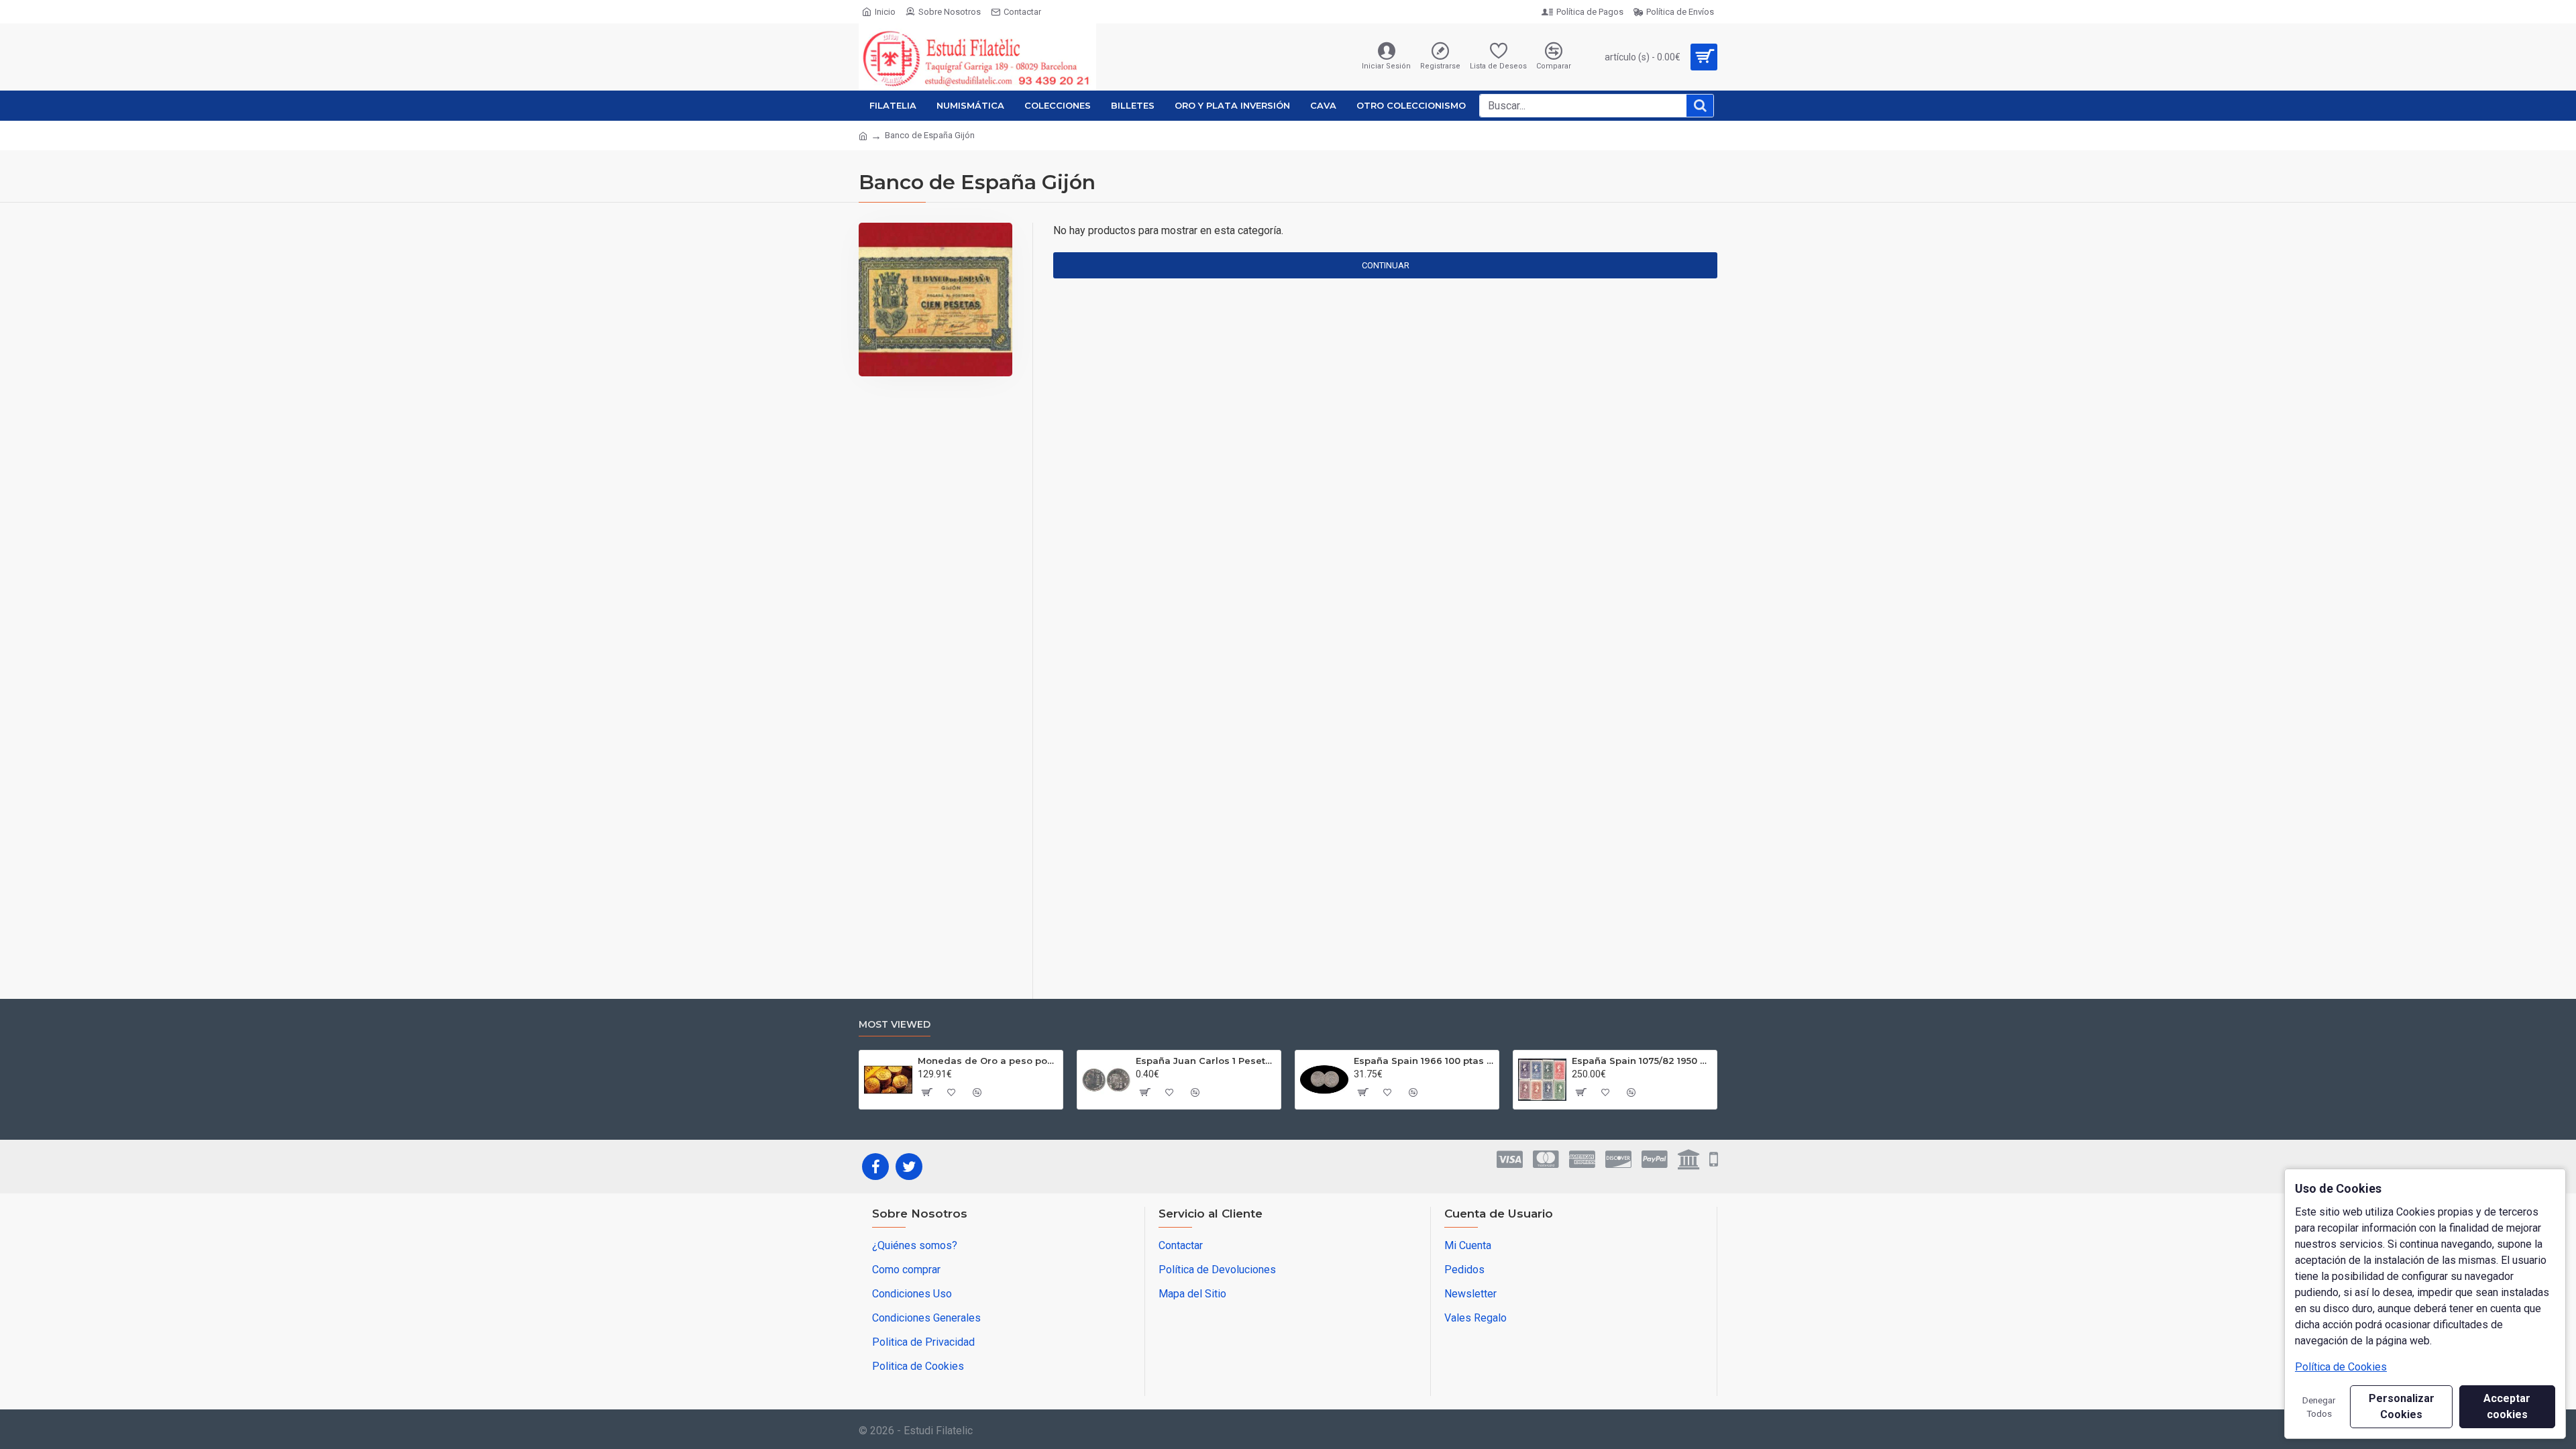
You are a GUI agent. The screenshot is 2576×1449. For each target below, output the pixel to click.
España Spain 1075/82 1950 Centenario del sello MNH (1642, 1061)
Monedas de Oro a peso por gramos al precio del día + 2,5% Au (988, 1061)
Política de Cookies (2341, 1367)
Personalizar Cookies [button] (2402, 1406)
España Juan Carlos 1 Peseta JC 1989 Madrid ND (1206, 1061)
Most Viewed (895, 1025)
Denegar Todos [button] (2319, 1407)
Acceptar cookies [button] (2507, 1406)
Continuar (1386, 265)
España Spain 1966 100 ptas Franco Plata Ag (1424, 1061)
